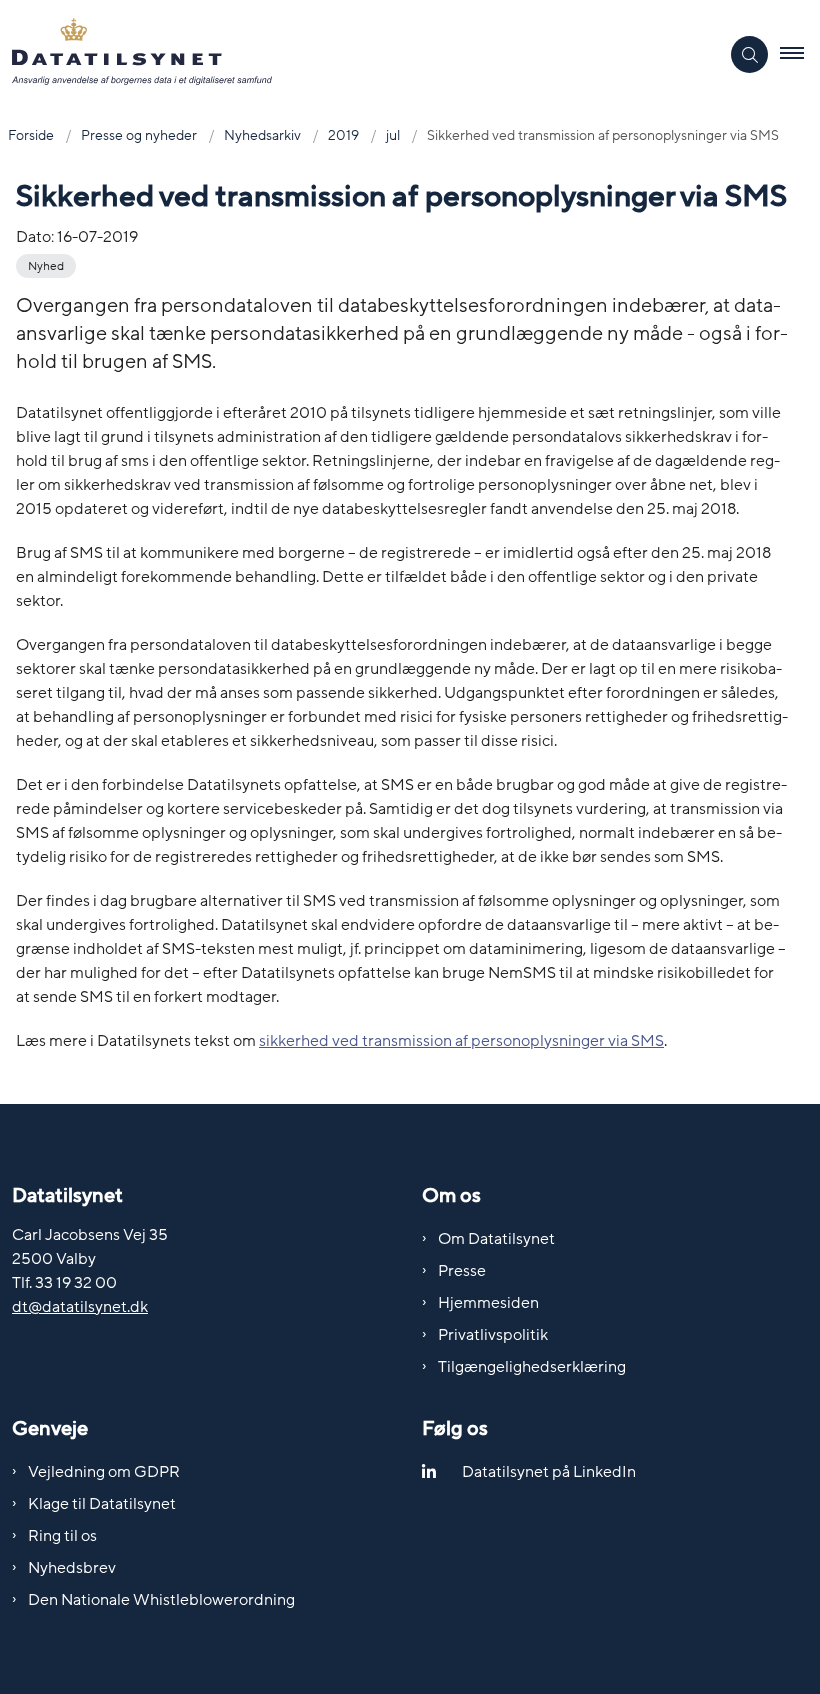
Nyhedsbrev (72, 1568)
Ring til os (62, 1536)
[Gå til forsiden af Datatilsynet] (351, 55)
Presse (462, 1271)
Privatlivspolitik (493, 1335)
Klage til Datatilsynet (102, 1504)
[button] (800, 55)
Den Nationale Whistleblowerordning (161, 1600)
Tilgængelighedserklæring (532, 1367)
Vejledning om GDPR (104, 1472)
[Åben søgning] (749, 54)
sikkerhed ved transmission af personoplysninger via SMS (461, 1041)
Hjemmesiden (488, 1303)
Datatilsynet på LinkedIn (549, 1472)
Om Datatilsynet (496, 1239)
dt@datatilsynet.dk (80, 1307)
